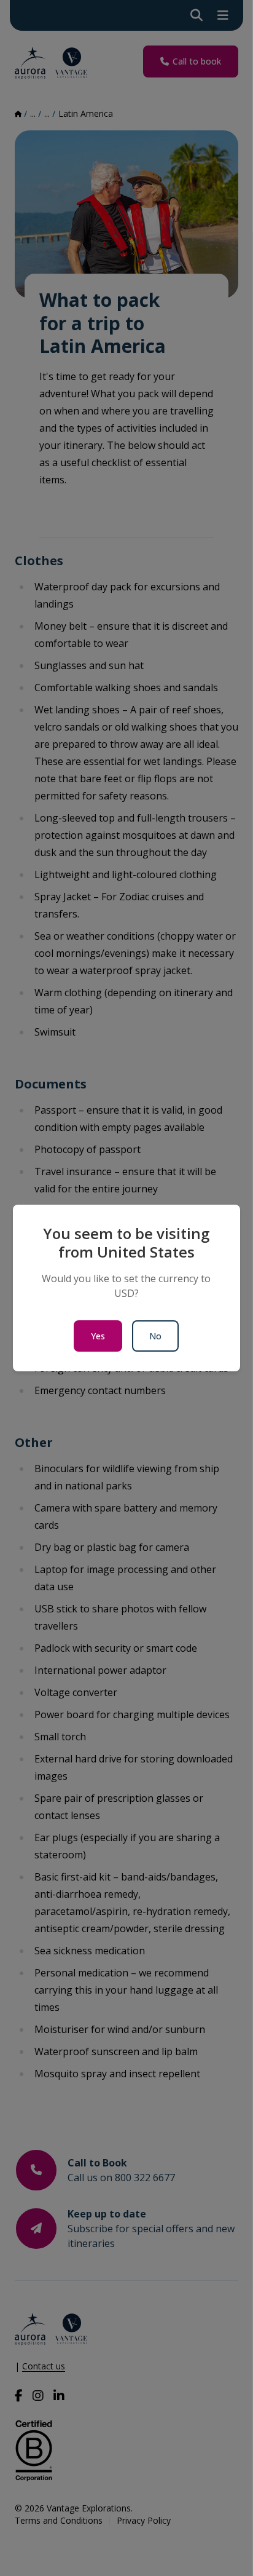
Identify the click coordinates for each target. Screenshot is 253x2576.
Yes (98, 1336)
